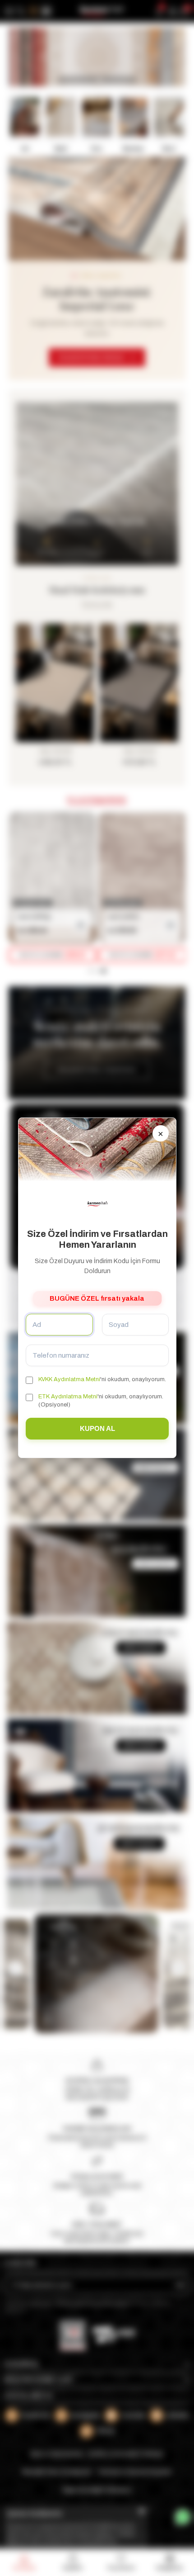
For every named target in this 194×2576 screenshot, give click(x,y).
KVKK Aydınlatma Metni (69, 1379)
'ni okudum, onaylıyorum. (102, 1379)
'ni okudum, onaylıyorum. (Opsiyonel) (101, 1401)
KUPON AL (97, 1429)
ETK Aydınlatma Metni (68, 1397)
